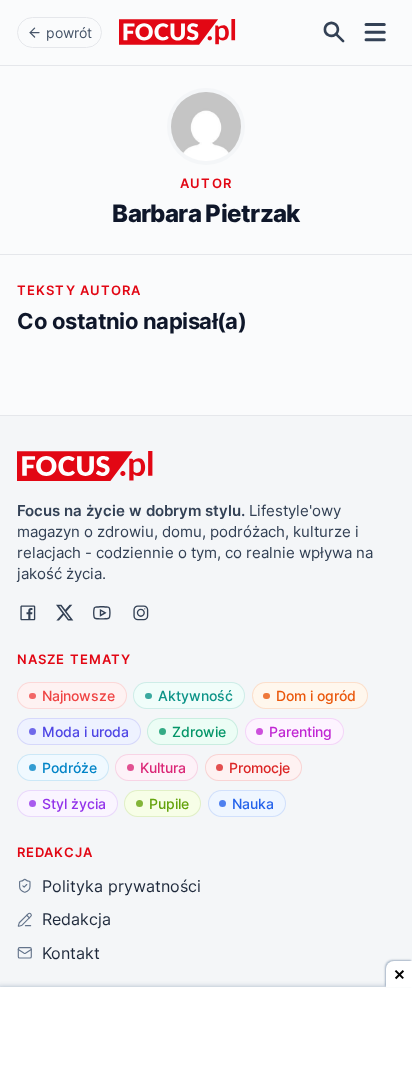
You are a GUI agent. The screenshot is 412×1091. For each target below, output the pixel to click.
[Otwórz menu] (375, 32)
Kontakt (70, 953)
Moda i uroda (85, 731)
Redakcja (76, 919)
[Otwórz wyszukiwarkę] (334, 32)
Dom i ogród (316, 695)
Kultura (163, 767)
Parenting (300, 731)
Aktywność (195, 695)
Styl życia (74, 803)
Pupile (169, 803)
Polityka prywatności (121, 886)
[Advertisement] (206, 1041)
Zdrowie (199, 731)
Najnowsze (78, 695)
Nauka (253, 803)
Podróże (69, 767)
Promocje (259, 767)
